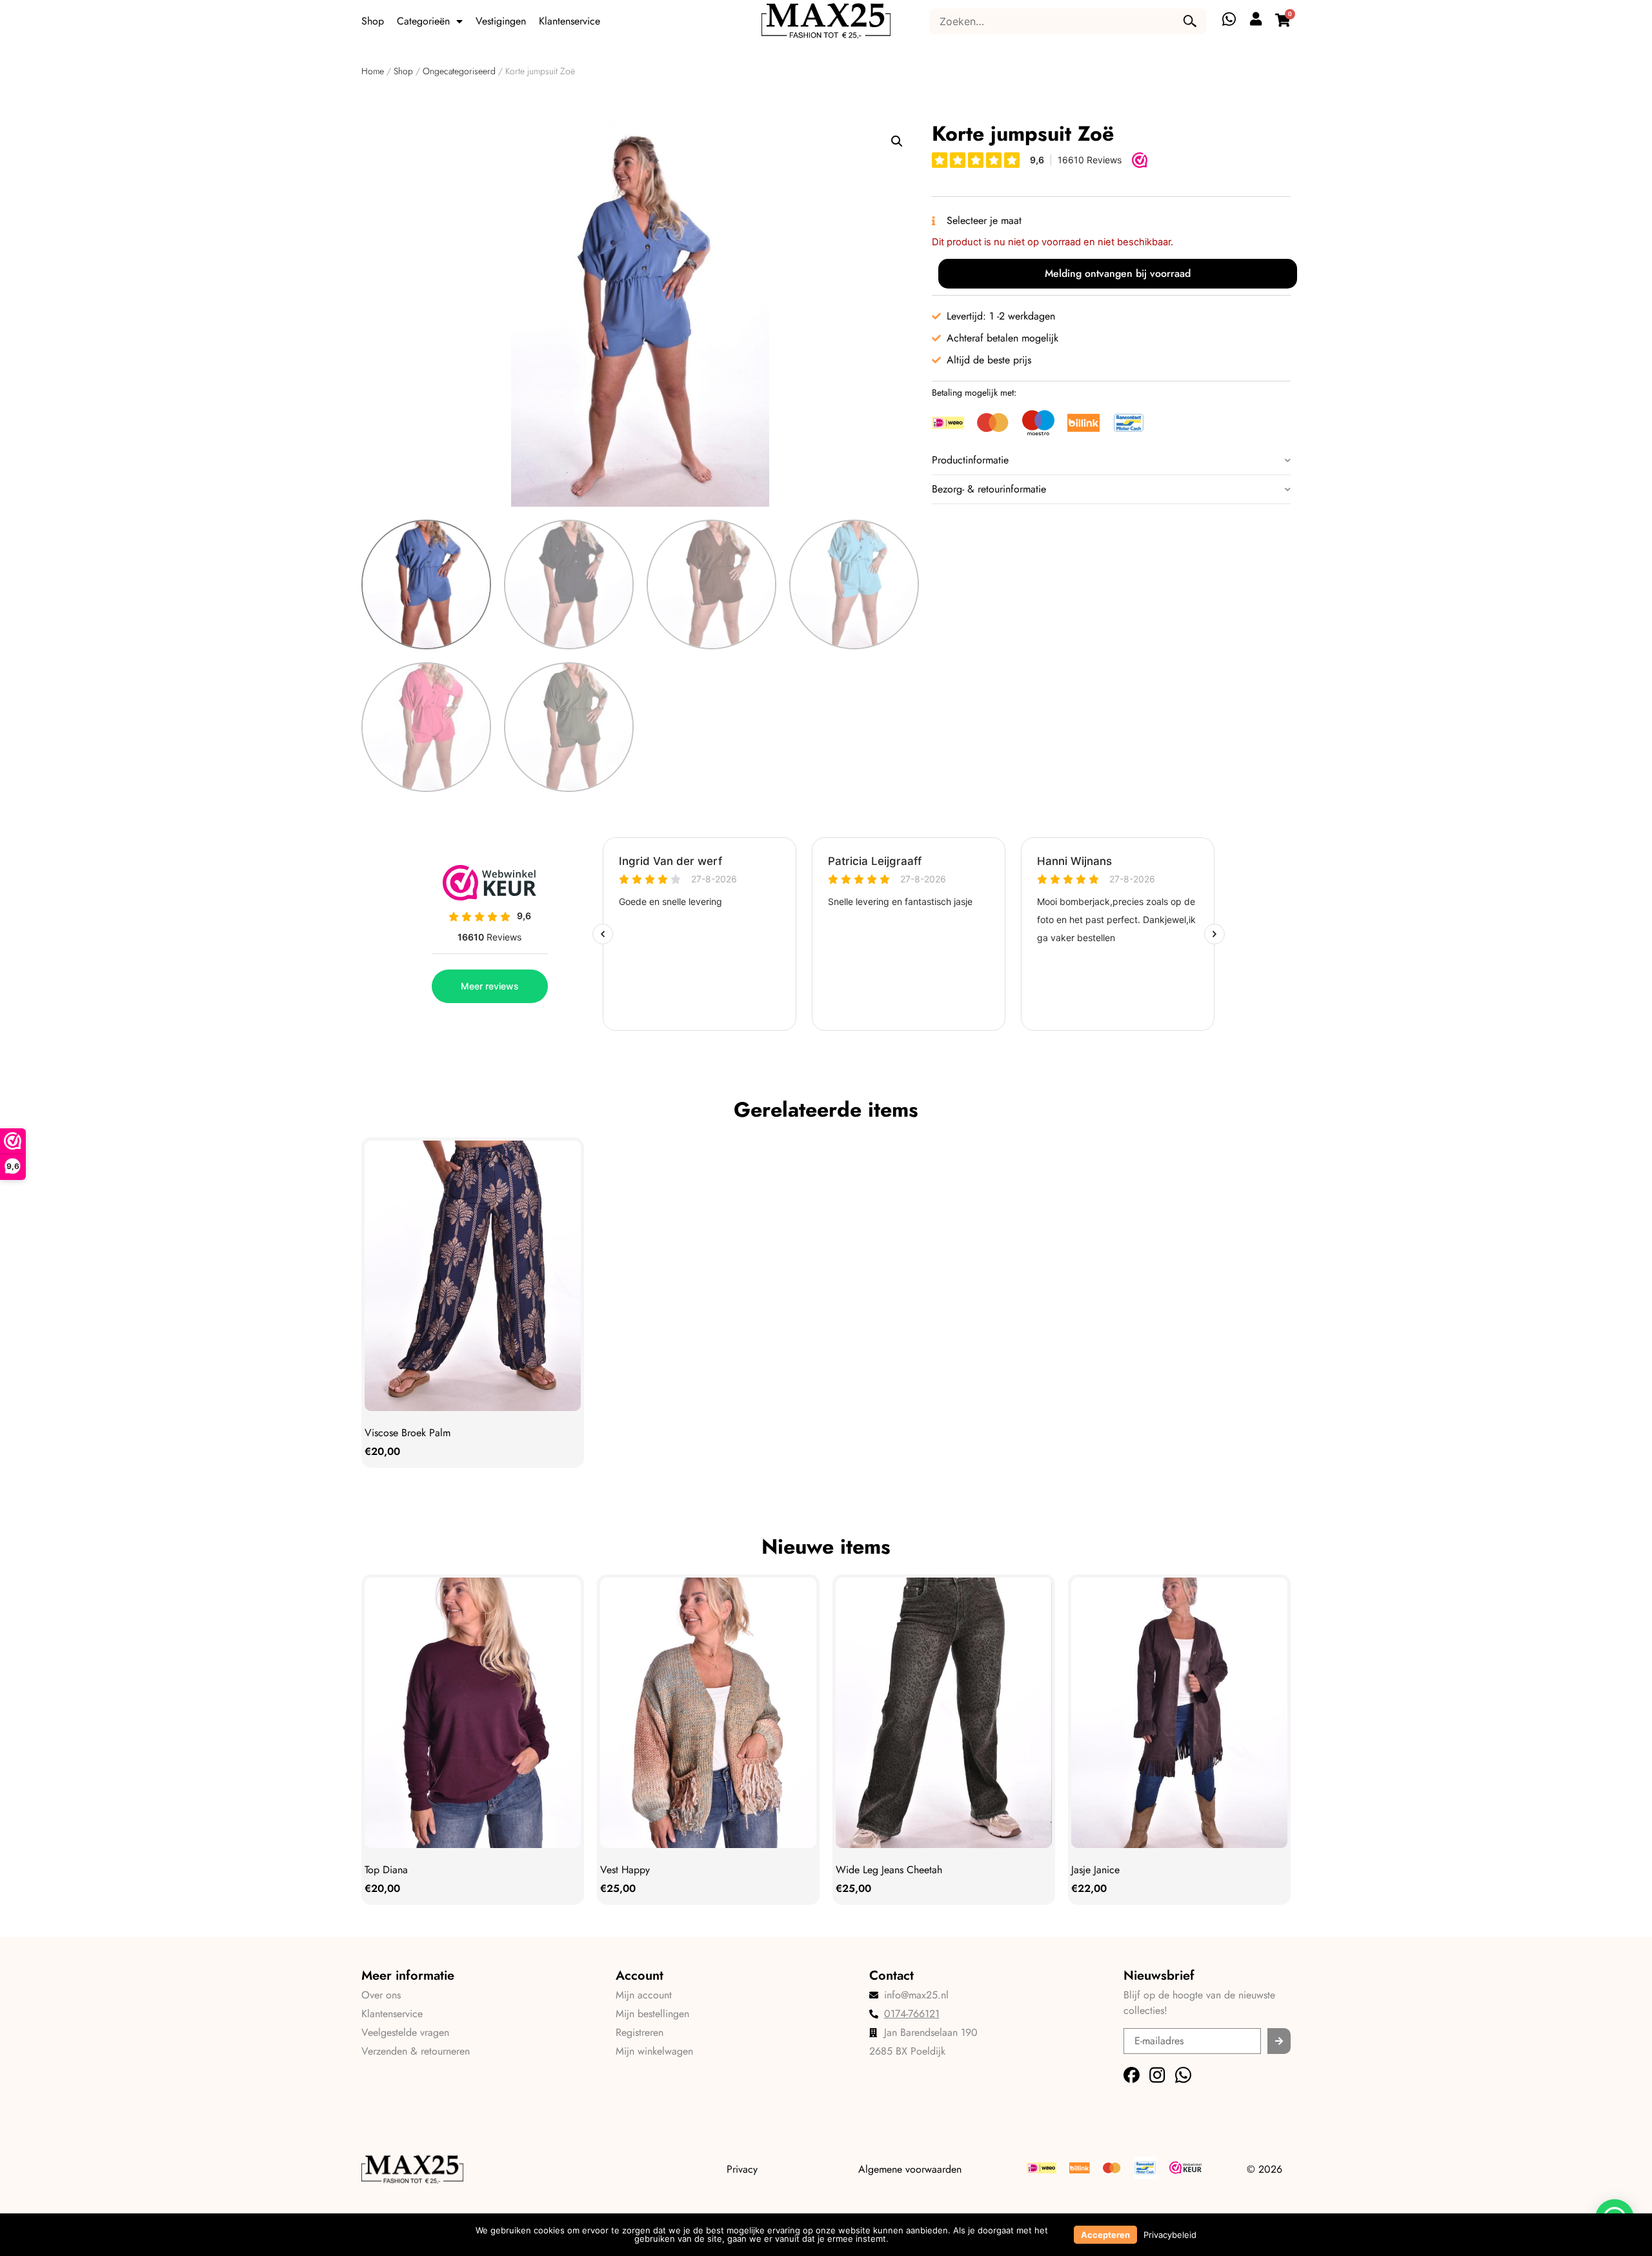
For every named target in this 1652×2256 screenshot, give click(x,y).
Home (373, 71)
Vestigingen (501, 21)
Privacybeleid (1170, 2235)
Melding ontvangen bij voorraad (1118, 273)
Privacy (742, 2169)
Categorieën (423, 21)
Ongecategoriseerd (459, 71)
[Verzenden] (1279, 2041)
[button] (897, 141)
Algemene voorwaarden (910, 2169)
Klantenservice (569, 21)
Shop (373, 21)
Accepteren (1105, 2235)
